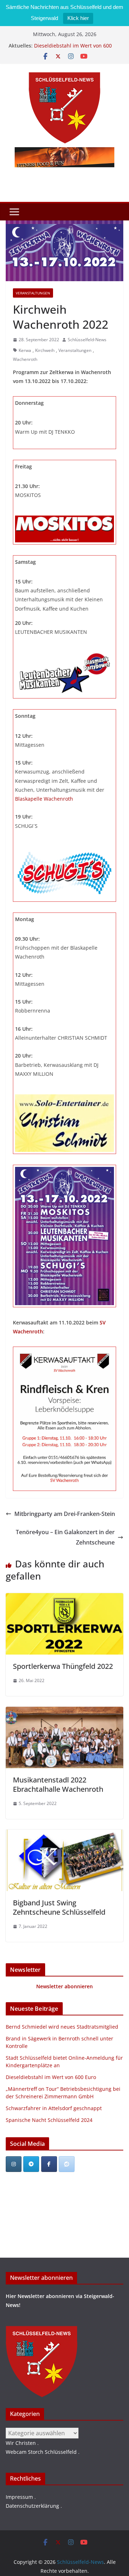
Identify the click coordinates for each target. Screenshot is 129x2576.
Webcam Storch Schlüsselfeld (41, 2452)
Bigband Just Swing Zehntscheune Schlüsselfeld (59, 1907)
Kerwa (25, 350)
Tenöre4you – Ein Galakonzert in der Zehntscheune (65, 1537)
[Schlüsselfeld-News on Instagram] (14, 2164)
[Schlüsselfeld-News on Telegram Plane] (31, 2164)
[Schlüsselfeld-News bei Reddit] (67, 2164)
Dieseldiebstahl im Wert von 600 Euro (51, 2077)
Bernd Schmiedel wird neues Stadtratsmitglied (62, 2027)
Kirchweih (45, 350)
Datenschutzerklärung (32, 2506)
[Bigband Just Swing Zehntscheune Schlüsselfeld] (64, 1835)
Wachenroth (25, 359)
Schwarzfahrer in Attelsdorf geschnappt (54, 2108)
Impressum (19, 2497)
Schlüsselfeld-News (87, 340)
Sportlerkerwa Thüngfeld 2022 (63, 1666)
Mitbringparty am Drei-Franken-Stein (65, 1514)
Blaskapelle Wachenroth (44, 799)
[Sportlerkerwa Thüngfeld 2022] (64, 1598)
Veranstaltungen (33, 293)
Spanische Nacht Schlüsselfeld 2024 (49, 2120)
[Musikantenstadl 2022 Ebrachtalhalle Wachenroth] (64, 1712)
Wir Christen (21, 2443)
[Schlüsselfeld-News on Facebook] (49, 2164)
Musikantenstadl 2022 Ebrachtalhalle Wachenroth (58, 1784)
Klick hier (78, 18)
